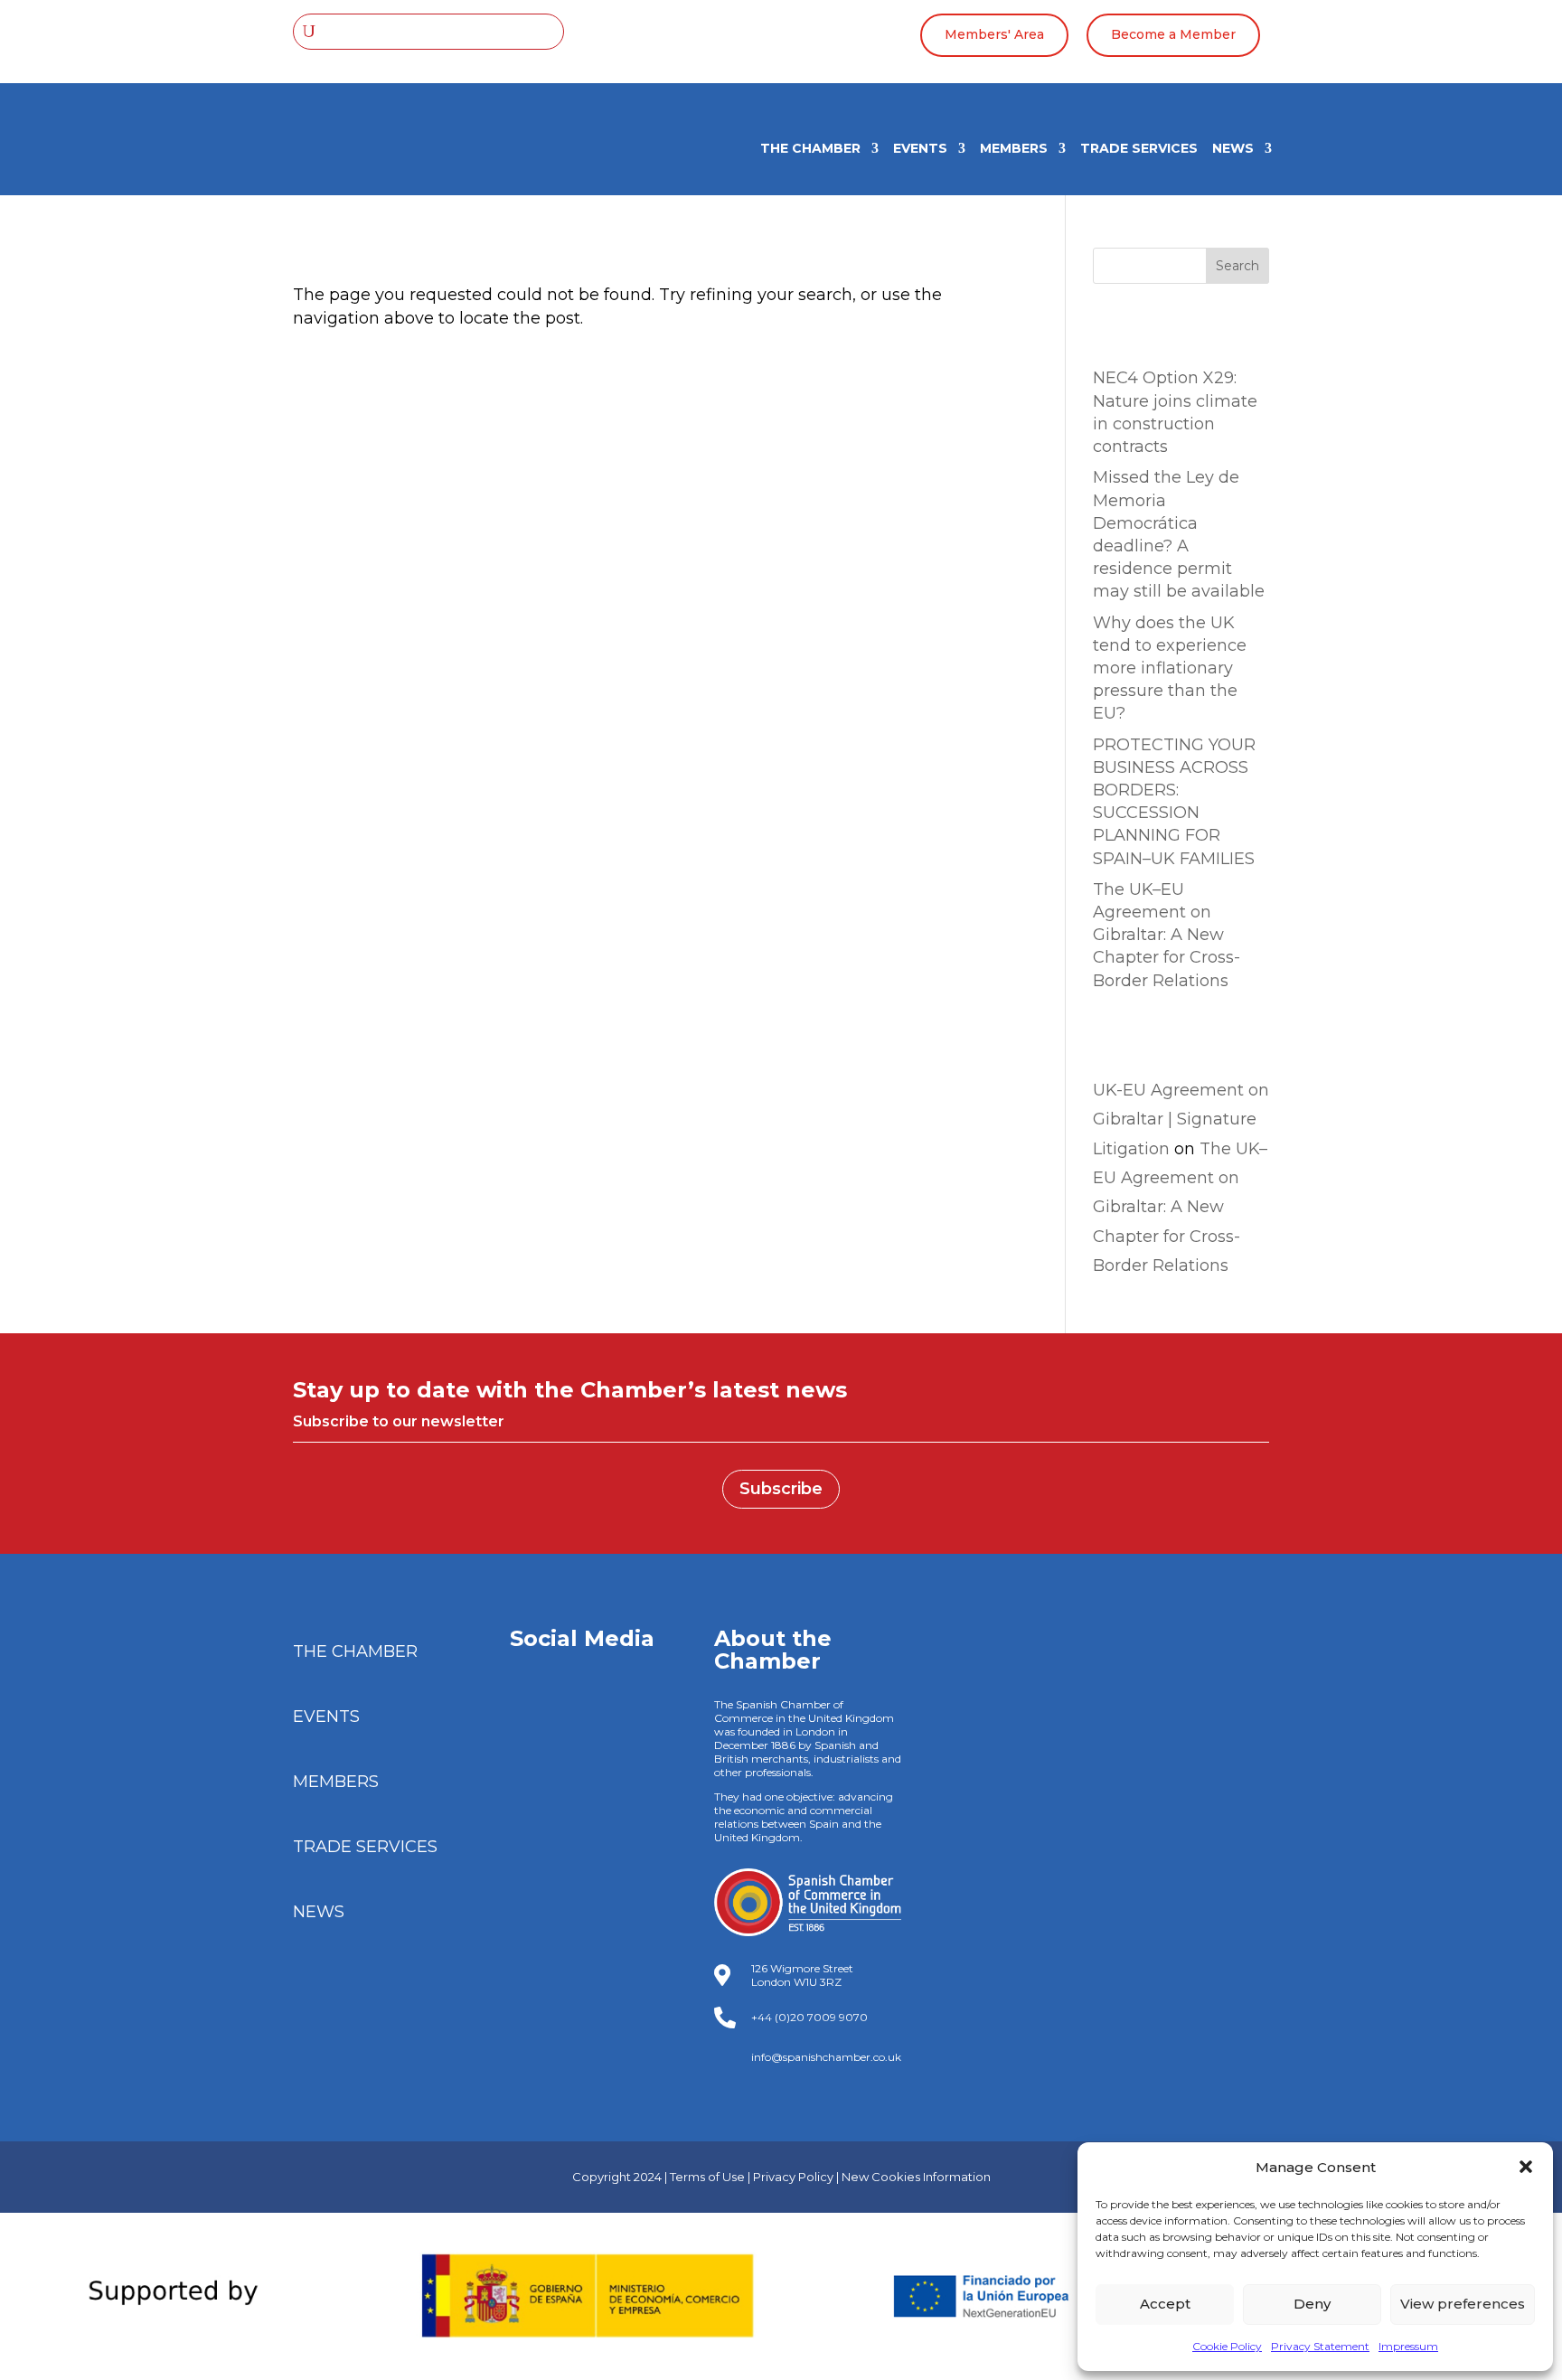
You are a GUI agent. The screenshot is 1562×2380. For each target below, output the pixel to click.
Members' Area (994, 34)
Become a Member (1173, 34)
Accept (1165, 2304)
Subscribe (781, 1489)
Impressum (1408, 2346)
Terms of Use (707, 2177)
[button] (1526, 2167)
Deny (1312, 2304)
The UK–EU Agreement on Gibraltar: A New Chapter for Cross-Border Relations (1167, 935)
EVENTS (920, 149)
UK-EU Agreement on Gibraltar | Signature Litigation (1181, 1119)
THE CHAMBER (810, 149)
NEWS (1233, 149)
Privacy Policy (793, 2177)
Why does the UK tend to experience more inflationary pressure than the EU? (1170, 668)
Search (1237, 266)
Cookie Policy (1227, 2346)
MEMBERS (1014, 149)
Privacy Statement (1320, 2346)
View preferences (1463, 2304)
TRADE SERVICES (1139, 149)
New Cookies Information (916, 2177)
